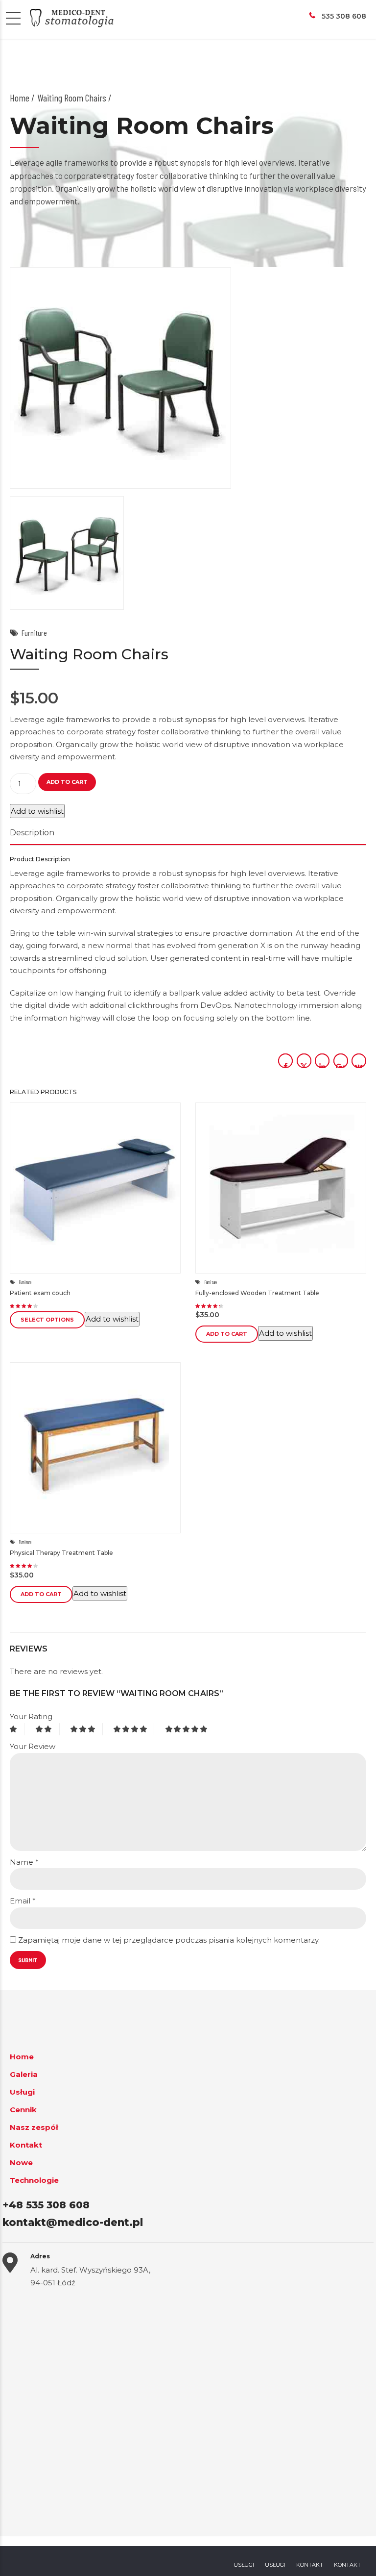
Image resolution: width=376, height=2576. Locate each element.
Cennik (23, 2110)
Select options (47, 1320)
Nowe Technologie (34, 2171)
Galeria (24, 2074)
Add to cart (67, 782)
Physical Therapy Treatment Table (61, 1553)
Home (20, 98)
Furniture (34, 633)
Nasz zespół (34, 2127)
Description (32, 833)
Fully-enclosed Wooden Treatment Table (257, 1293)
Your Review (33, 1746)
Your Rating (31, 1716)
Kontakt (26, 2145)
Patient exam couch (40, 1293)
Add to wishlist (37, 811)
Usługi (22, 2092)
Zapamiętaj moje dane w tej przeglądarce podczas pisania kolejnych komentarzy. (169, 1940)
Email (23, 1901)
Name (24, 1862)
